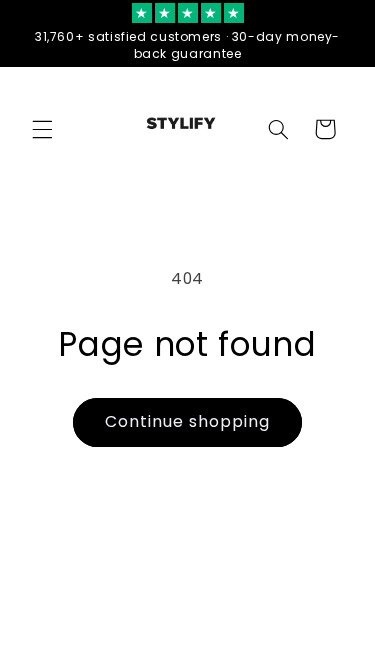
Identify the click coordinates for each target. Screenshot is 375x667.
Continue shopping (188, 421)
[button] (42, 129)
